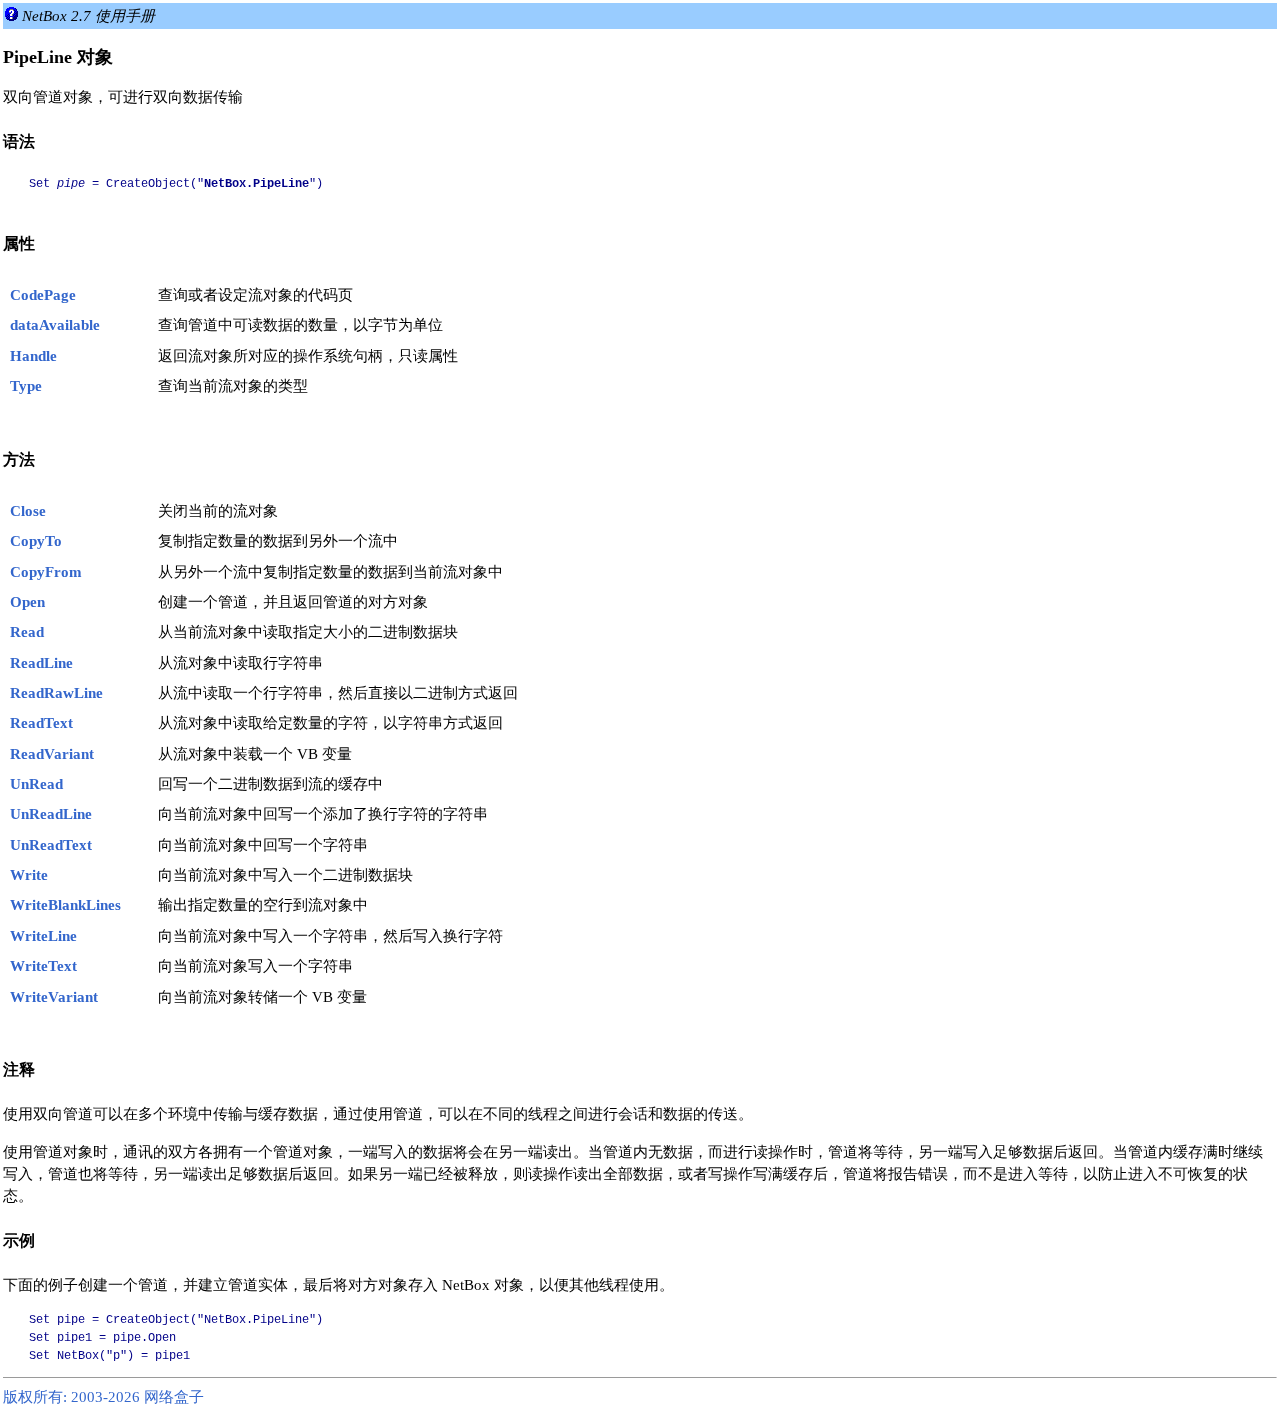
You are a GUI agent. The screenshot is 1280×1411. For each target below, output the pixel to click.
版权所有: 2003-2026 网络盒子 (103, 1397)
